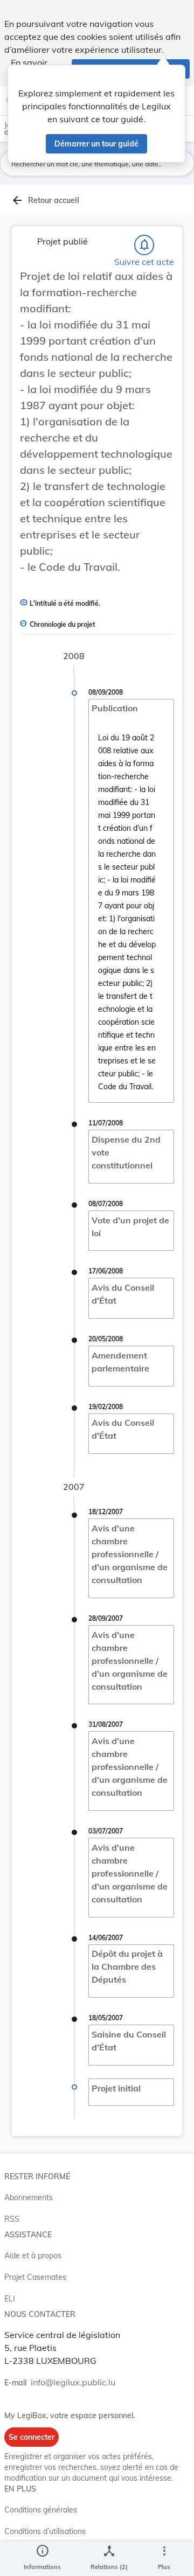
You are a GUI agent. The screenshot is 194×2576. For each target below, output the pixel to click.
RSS (12, 2219)
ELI (10, 2299)
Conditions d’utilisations (45, 2531)
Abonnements (29, 2197)
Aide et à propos (33, 2256)
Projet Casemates (35, 2277)
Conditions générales (41, 2510)
